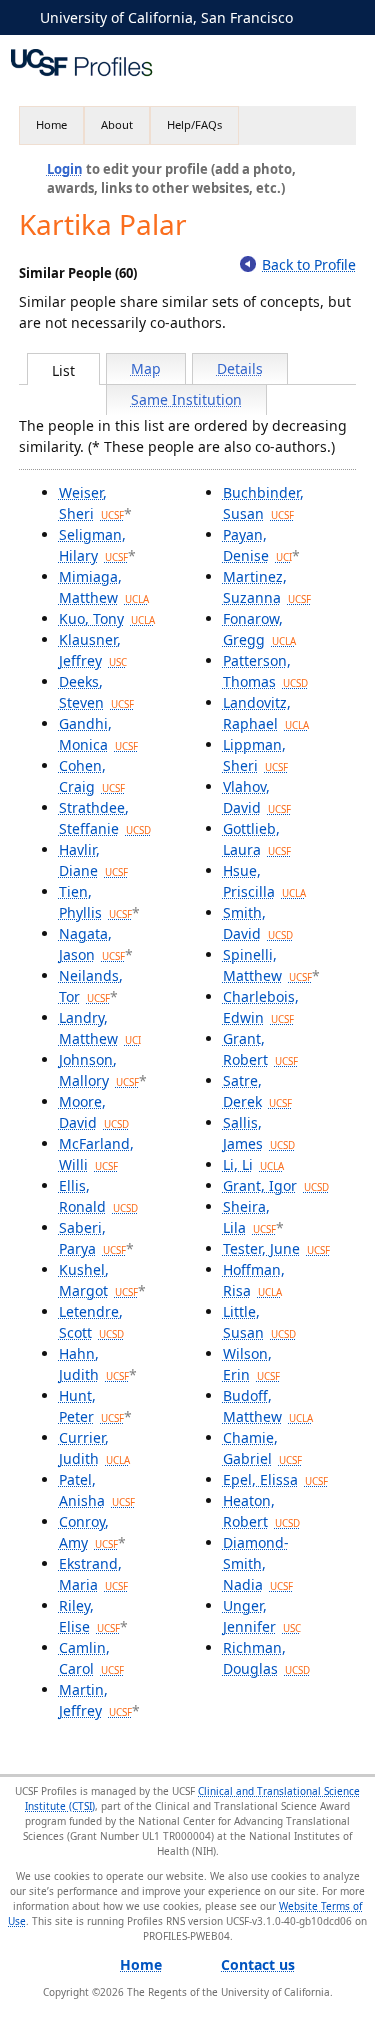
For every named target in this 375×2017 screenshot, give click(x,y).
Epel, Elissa (275, 1479)
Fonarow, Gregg (259, 629)
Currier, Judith (94, 1448)
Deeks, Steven (96, 692)
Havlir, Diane (93, 860)
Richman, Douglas (266, 1658)
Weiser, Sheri (91, 503)
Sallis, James (259, 1133)
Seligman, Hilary (93, 545)
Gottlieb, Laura (257, 839)
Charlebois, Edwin (261, 1007)
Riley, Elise (89, 1616)
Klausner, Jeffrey (93, 650)
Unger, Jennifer (262, 1616)
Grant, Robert (260, 1049)
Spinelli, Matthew (267, 965)
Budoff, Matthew (268, 1406)
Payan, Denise (257, 545)
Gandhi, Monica (98, 734)
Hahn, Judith (94, 1364)
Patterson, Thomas (265, 671)
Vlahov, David (257, 797)
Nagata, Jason (92, 944)
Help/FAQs (194, 124)
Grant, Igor (276, 1185)
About (117, 124)
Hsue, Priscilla (264, 881)
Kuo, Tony (107, 618)
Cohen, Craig (92, 776)
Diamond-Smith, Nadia (258, 1563)
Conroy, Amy (88, 1532)
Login (65, 169)
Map (146, 368)
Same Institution (186, 399)
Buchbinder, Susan (263, 503)
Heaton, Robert (261, 1511)
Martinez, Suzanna (267, 587)
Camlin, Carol (91, 1658)
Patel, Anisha (97, 1490)
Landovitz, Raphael (266, 713)
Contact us (258, 1964)
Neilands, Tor (91, 986)
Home (51, 124)
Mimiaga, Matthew (104, 587)
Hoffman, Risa (254, 1280)
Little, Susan (259, 1322)
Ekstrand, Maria (93, 1574)
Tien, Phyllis (95, 902)
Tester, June (276, 1248)
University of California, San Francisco (166, 17)
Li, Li (253, 1164)
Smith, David (258, 923)
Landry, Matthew (100, 1028)
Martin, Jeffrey (95, 1700)
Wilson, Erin (251, 1364)
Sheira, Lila (249, 1217)
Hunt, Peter (91, 1406)
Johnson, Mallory (99, 1070)
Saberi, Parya (92, 1238)
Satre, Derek (257, 1091)
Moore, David (94, 1112)
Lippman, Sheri (255, 755)
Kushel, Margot (98, 1280)
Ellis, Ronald (98, 1196)
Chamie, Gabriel (262, 1448)
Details (240, 368)
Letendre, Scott (91, 1322)
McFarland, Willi (96, 1154)
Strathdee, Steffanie (105, 818)
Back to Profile (309, 264)
